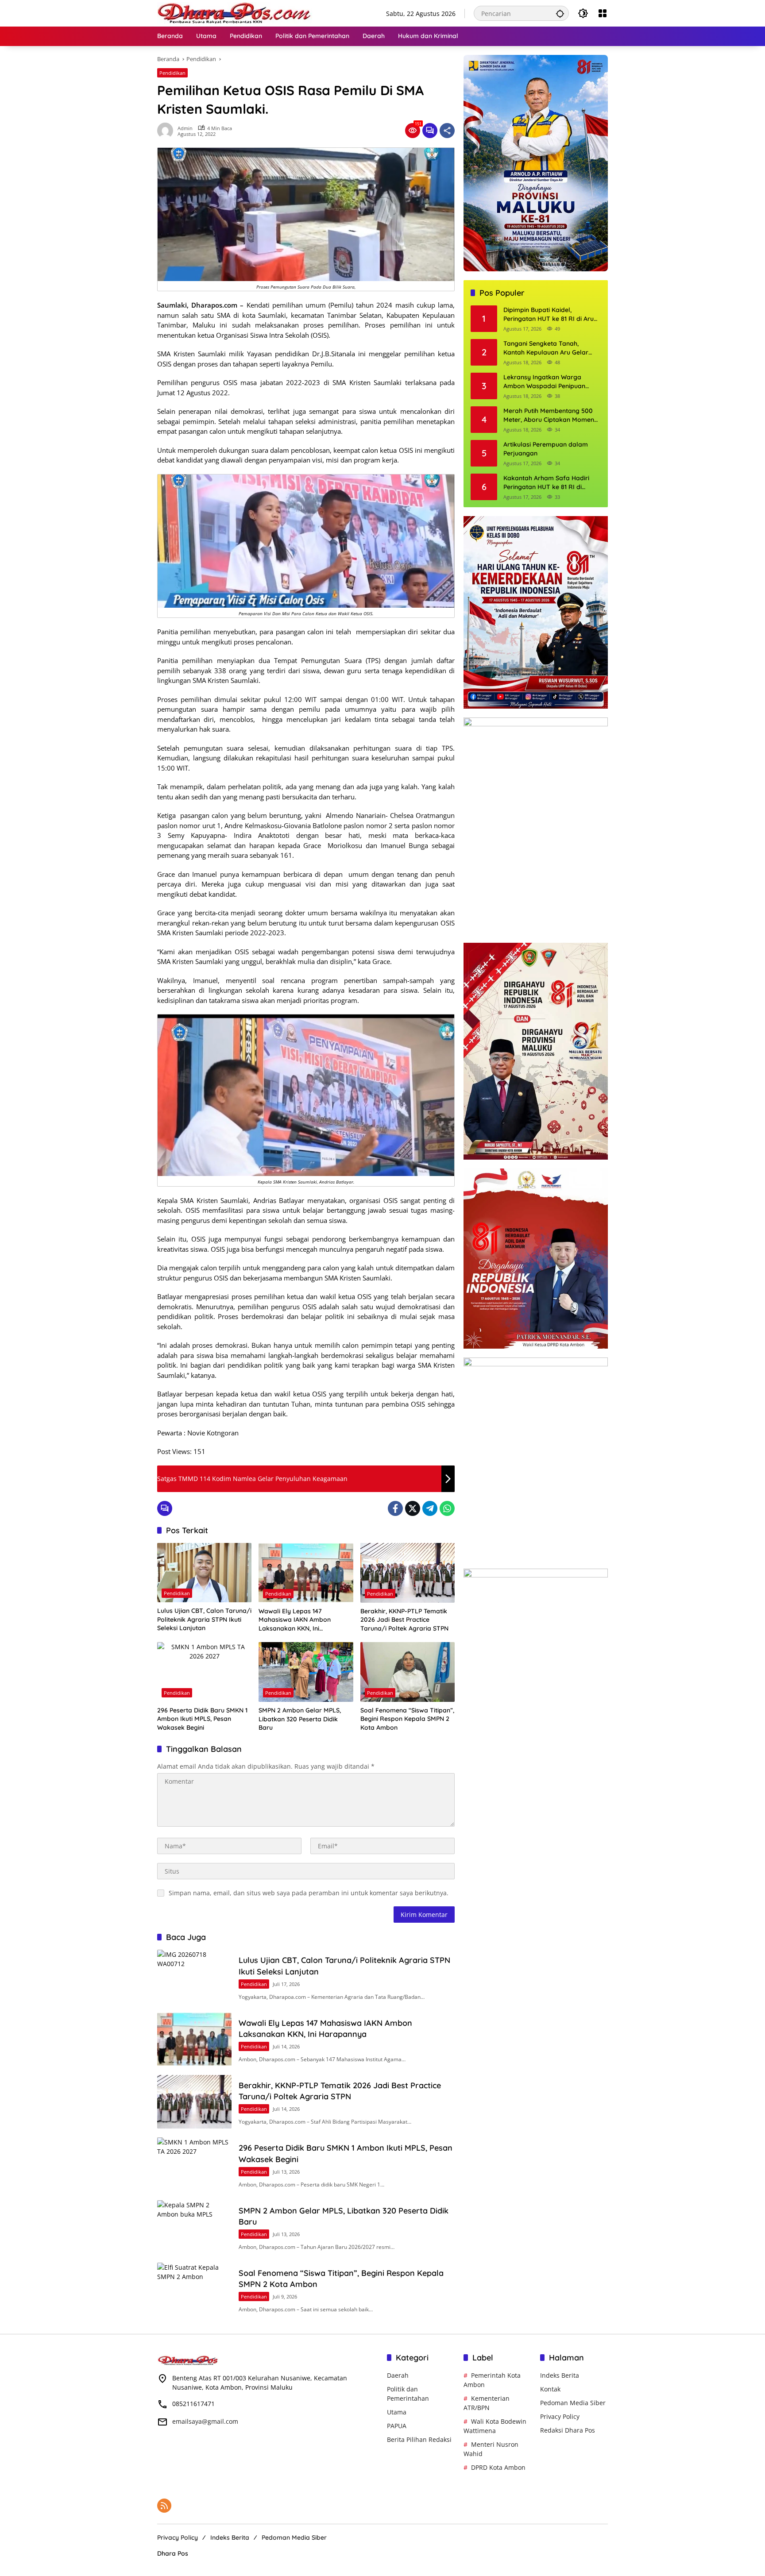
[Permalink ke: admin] (167, 131)
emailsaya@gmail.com (205, 2421)
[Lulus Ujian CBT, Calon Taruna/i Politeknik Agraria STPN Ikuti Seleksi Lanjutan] (204, 1573)
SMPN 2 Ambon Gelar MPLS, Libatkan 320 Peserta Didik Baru (300, 1719)
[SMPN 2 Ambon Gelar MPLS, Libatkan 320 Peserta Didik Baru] (306, 1672)
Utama (397, 2412)
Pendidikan (172, 73)
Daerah (398, 2375)
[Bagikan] (447, 131)
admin (185, 128)
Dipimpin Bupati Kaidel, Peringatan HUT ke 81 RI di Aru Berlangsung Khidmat (549, 315)
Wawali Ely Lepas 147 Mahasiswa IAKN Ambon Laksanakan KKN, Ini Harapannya (295, 1620)
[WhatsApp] (447, 1508)
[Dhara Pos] (235, 13)
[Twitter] (413, 1508)
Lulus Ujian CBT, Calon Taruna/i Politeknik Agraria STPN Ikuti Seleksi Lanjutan (204, 1619)
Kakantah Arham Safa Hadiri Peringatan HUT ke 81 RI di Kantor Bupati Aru (546, 483)
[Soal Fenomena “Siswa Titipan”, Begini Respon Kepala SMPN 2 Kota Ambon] (408, 1672)
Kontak (550, 2389)
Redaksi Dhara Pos (568, 2430)
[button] (560, 13)
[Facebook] (395, 1508)
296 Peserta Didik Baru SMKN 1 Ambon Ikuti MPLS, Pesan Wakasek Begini (202, 1719)
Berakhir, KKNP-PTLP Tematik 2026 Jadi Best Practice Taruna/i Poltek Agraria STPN (404, 1620)
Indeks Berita (560, 2375)
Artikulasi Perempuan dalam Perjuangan (546, 449)
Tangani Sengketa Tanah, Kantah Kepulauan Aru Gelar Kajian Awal (546, 349)
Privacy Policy (560, 2416)
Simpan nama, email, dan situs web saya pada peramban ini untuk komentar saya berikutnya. (309, 1893)
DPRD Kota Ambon (498, 2467)
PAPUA (397, 2426)
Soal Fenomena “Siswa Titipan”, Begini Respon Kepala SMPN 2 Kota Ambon (407, 1719)
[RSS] (164, 2506)
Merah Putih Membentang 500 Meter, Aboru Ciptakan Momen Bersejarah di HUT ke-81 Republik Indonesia (549, 416)
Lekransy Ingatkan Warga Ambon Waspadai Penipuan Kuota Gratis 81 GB (544, 382)
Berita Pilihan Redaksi (419, 2439)
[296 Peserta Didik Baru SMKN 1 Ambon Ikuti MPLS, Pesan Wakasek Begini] (204, 1672)
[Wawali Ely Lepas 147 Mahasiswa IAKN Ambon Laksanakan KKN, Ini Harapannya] (306, 1573)
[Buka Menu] (603, 13)
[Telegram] (430, 1508)
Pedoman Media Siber (573, 2403)
